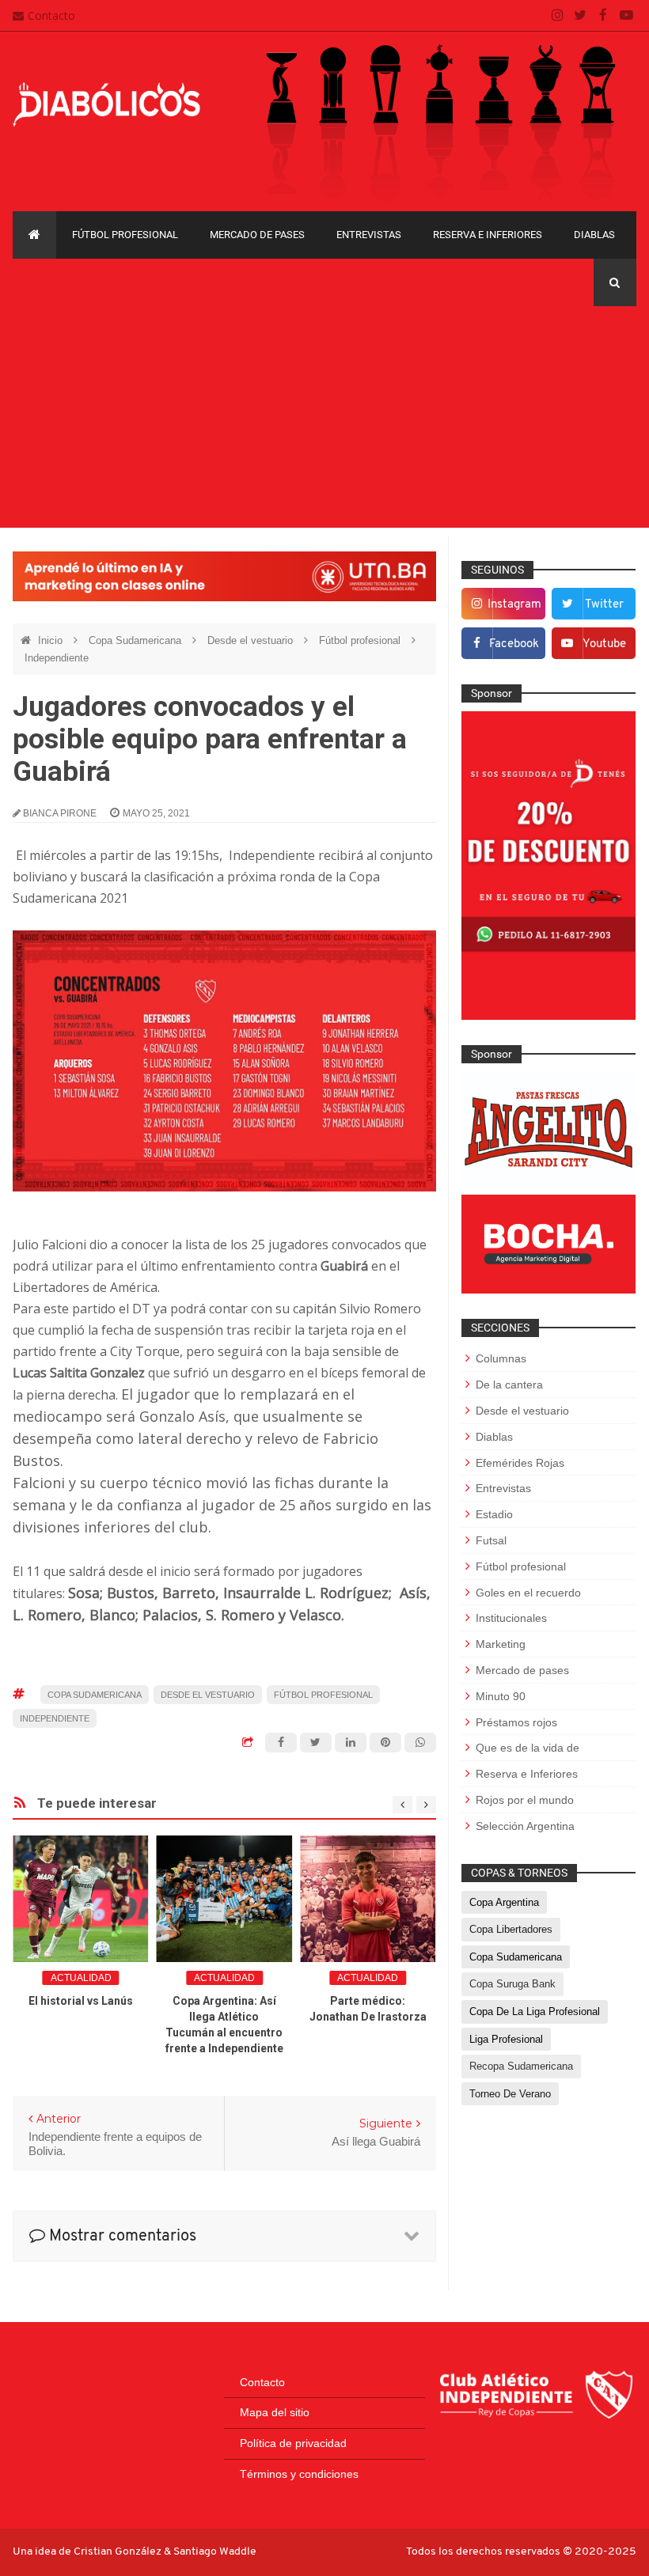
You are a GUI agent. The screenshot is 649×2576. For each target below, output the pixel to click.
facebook (514, 644)
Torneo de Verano (510, 2094)
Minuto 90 (501, 1696)
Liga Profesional (506, 2039)
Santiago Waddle (215, 2552)
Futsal (491, 1540)
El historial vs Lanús (81, 2001)
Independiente (57, 658)
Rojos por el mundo (525, 1800)
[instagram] (558, 16)
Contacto (51, 15)
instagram (514, 605)
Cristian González (119, 2552)
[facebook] (603, 16)
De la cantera (509, 1385)
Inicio (52, 640)
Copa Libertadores (511, 1929)
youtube (604, 644)
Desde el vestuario (252, 640)
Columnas (501, 1358)
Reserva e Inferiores (488, 235)
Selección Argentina (525, 1826)
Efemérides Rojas (520, 1463)
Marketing (501, 1644)
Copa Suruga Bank (512, 1984)
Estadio (494, 1514)
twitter (604, 605)
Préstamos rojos (516, 1722)
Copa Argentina (504, 1902)
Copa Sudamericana (137, 640)
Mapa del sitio (275, 2412)
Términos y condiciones (299, 2474)
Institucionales (511, 1618)
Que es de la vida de (528, 1748)
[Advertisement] (324, 417)
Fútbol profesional (125, 235)
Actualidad (81, 1978)
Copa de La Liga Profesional (535, 2012)
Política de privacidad (293, 2443)
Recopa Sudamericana (521, 2066)
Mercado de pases (257, 235)
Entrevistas (369, 235)
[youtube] (626, 16)
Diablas (594, 235)
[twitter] (581, 16)
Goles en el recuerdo (528, 1593)
